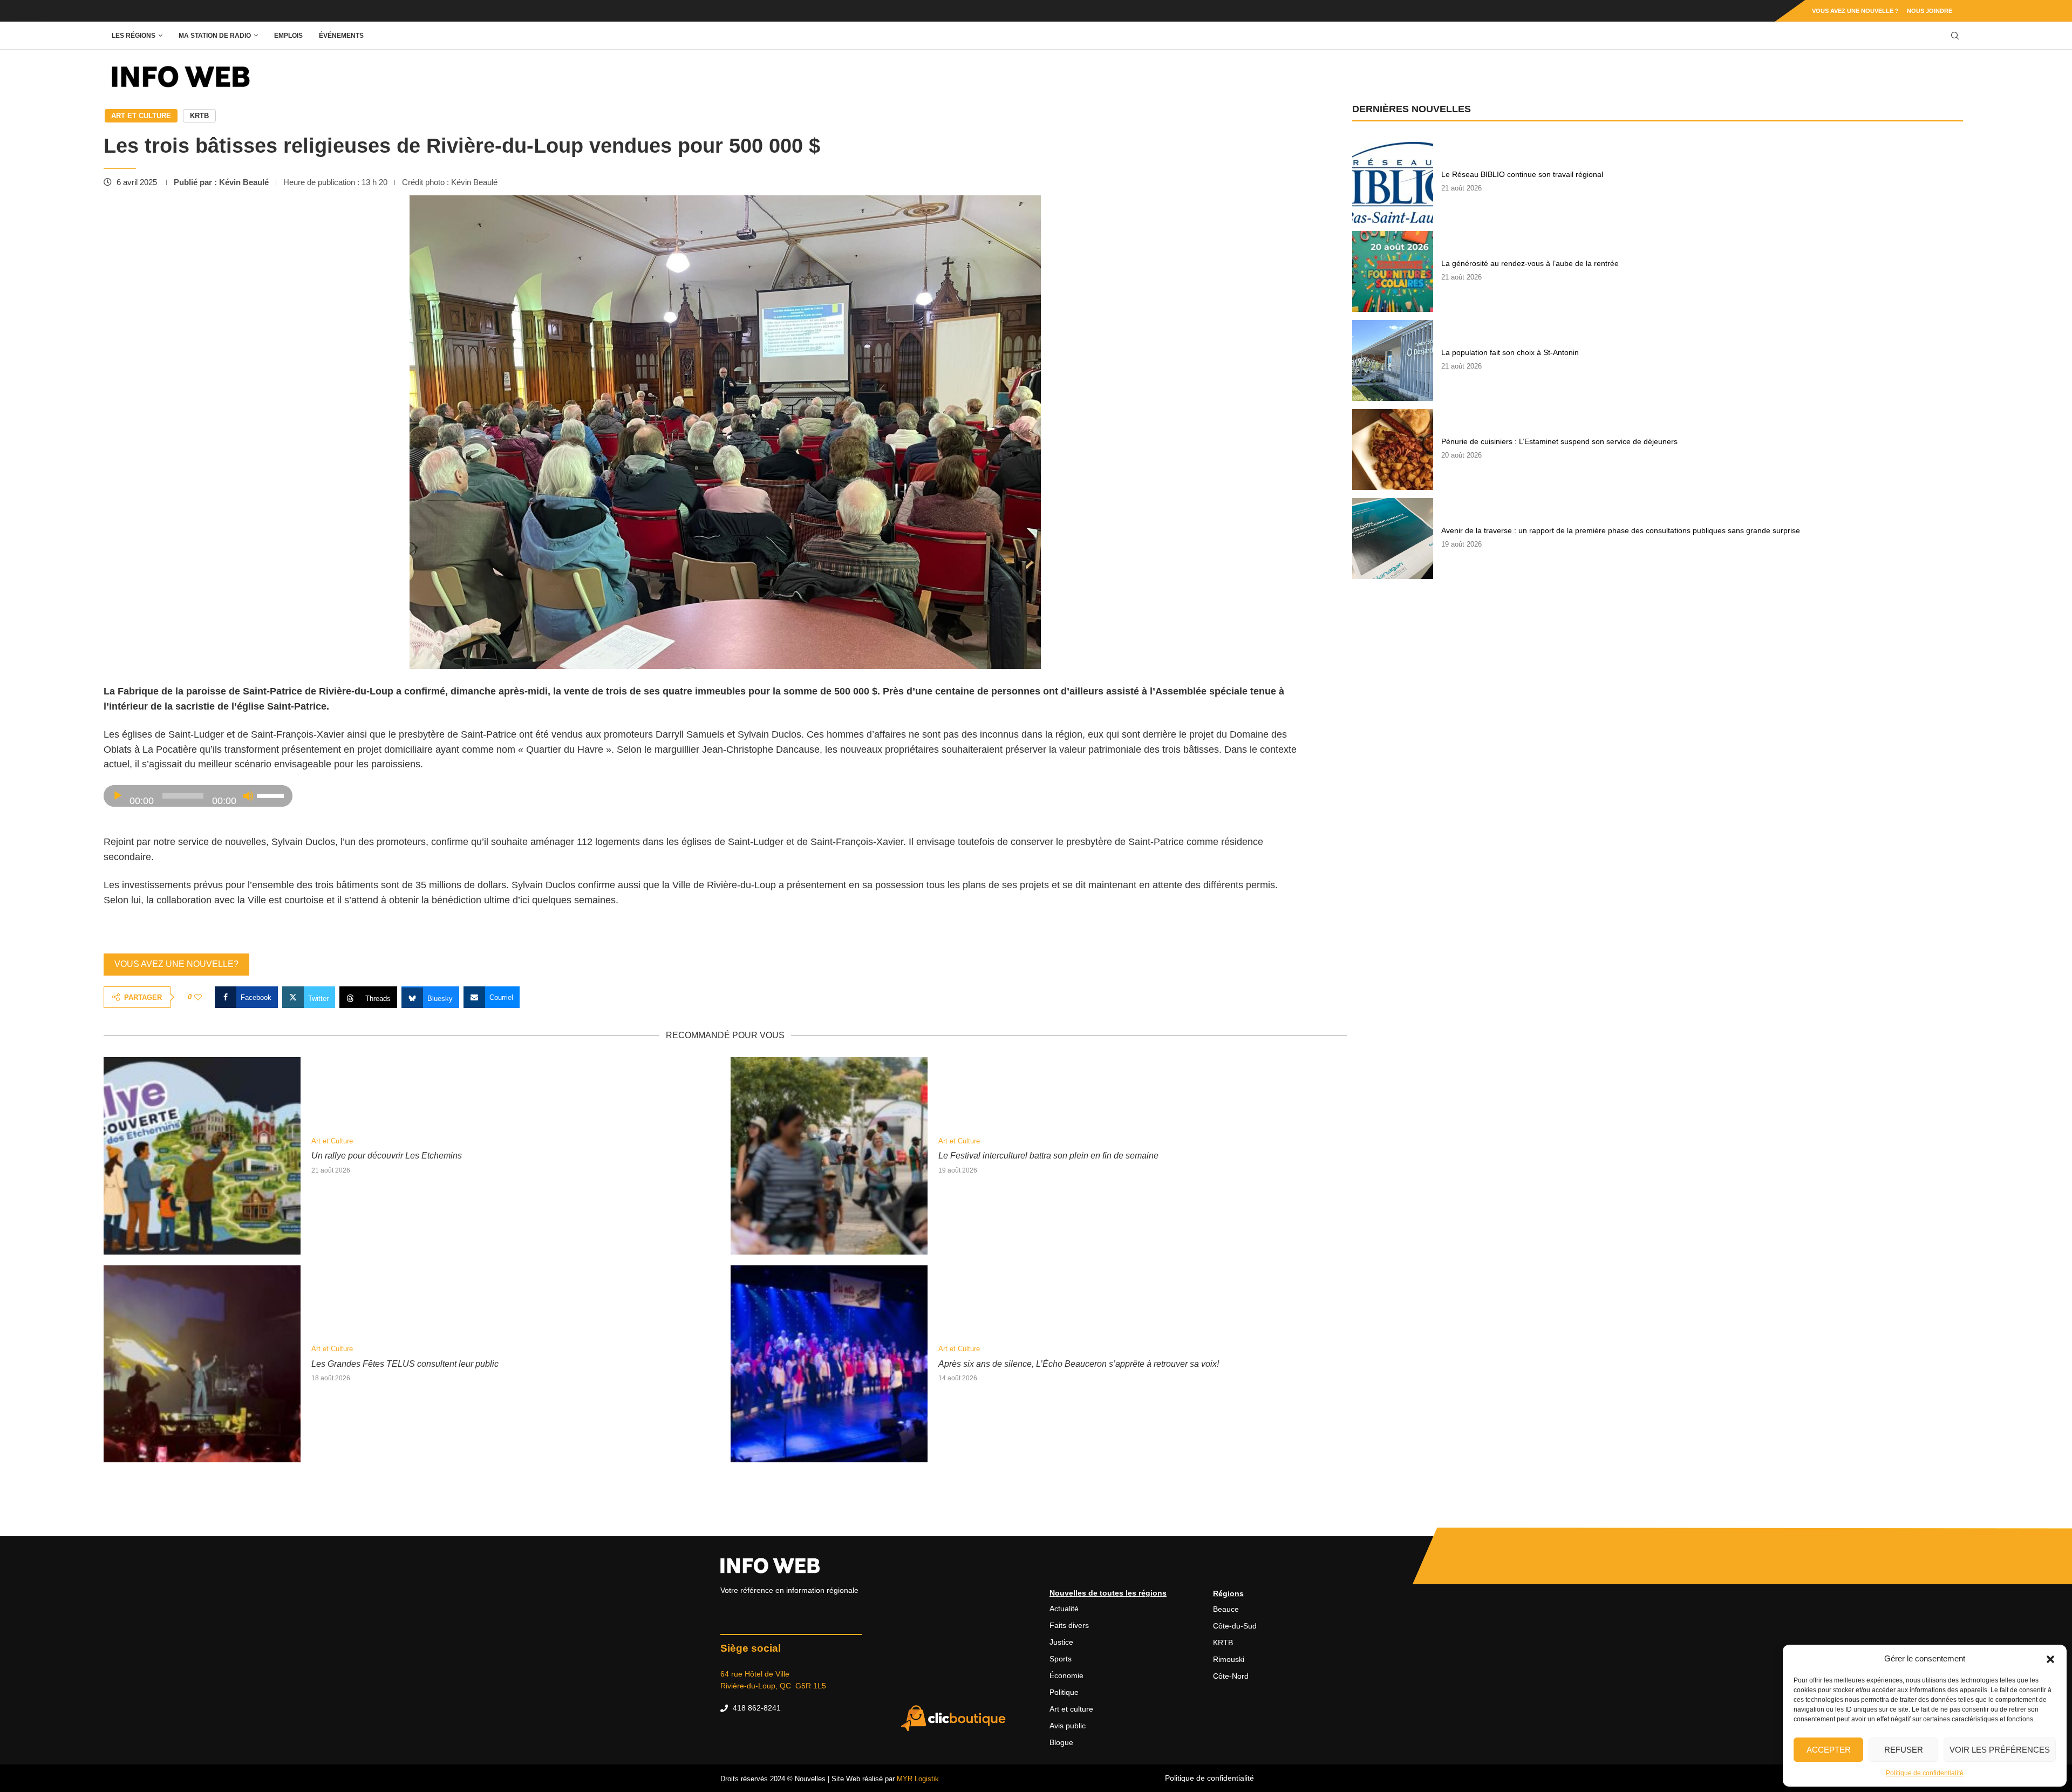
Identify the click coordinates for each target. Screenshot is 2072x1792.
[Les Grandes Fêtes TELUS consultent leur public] (202, 1364)
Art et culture (1071, 1709)
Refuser (1904, 1750)
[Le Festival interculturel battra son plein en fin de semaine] (829, 1156)
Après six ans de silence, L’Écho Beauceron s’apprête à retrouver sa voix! (1079, 1364)
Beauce (1226, 1609)
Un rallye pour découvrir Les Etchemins (387, 1156)
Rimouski (1229, 1659)
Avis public (1068, 1726)
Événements (341, 36)
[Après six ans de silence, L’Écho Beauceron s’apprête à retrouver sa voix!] (829, 1364)
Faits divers (1069, 1625)
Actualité (1064, 1609)
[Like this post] (198, 997)
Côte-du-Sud (1235, 1626)
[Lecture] (118, 796)
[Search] (1955, 36)
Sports (1061, 1659)
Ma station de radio (215, 36)
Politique (1064, 1692)
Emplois (288, 36)
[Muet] (248, 796)
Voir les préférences (2000, 1750)
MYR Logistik (918, 1779)
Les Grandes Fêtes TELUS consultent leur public (405, 1364)
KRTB (199, 116)
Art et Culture (141, 116)
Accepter (1829, 1750)
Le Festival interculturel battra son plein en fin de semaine (1048, 1156)
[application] (198, 796)
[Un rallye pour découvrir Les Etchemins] (202, 1156)
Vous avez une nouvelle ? (1855, 11)
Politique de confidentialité (1925, 1773)
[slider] (272, 795)
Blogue (1061, 1742)
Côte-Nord (1231, 1676)
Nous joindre (1930, 11)
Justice (1061, 1642)
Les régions (134, 36)
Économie (1066, 1675)
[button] (2050, 1659)
